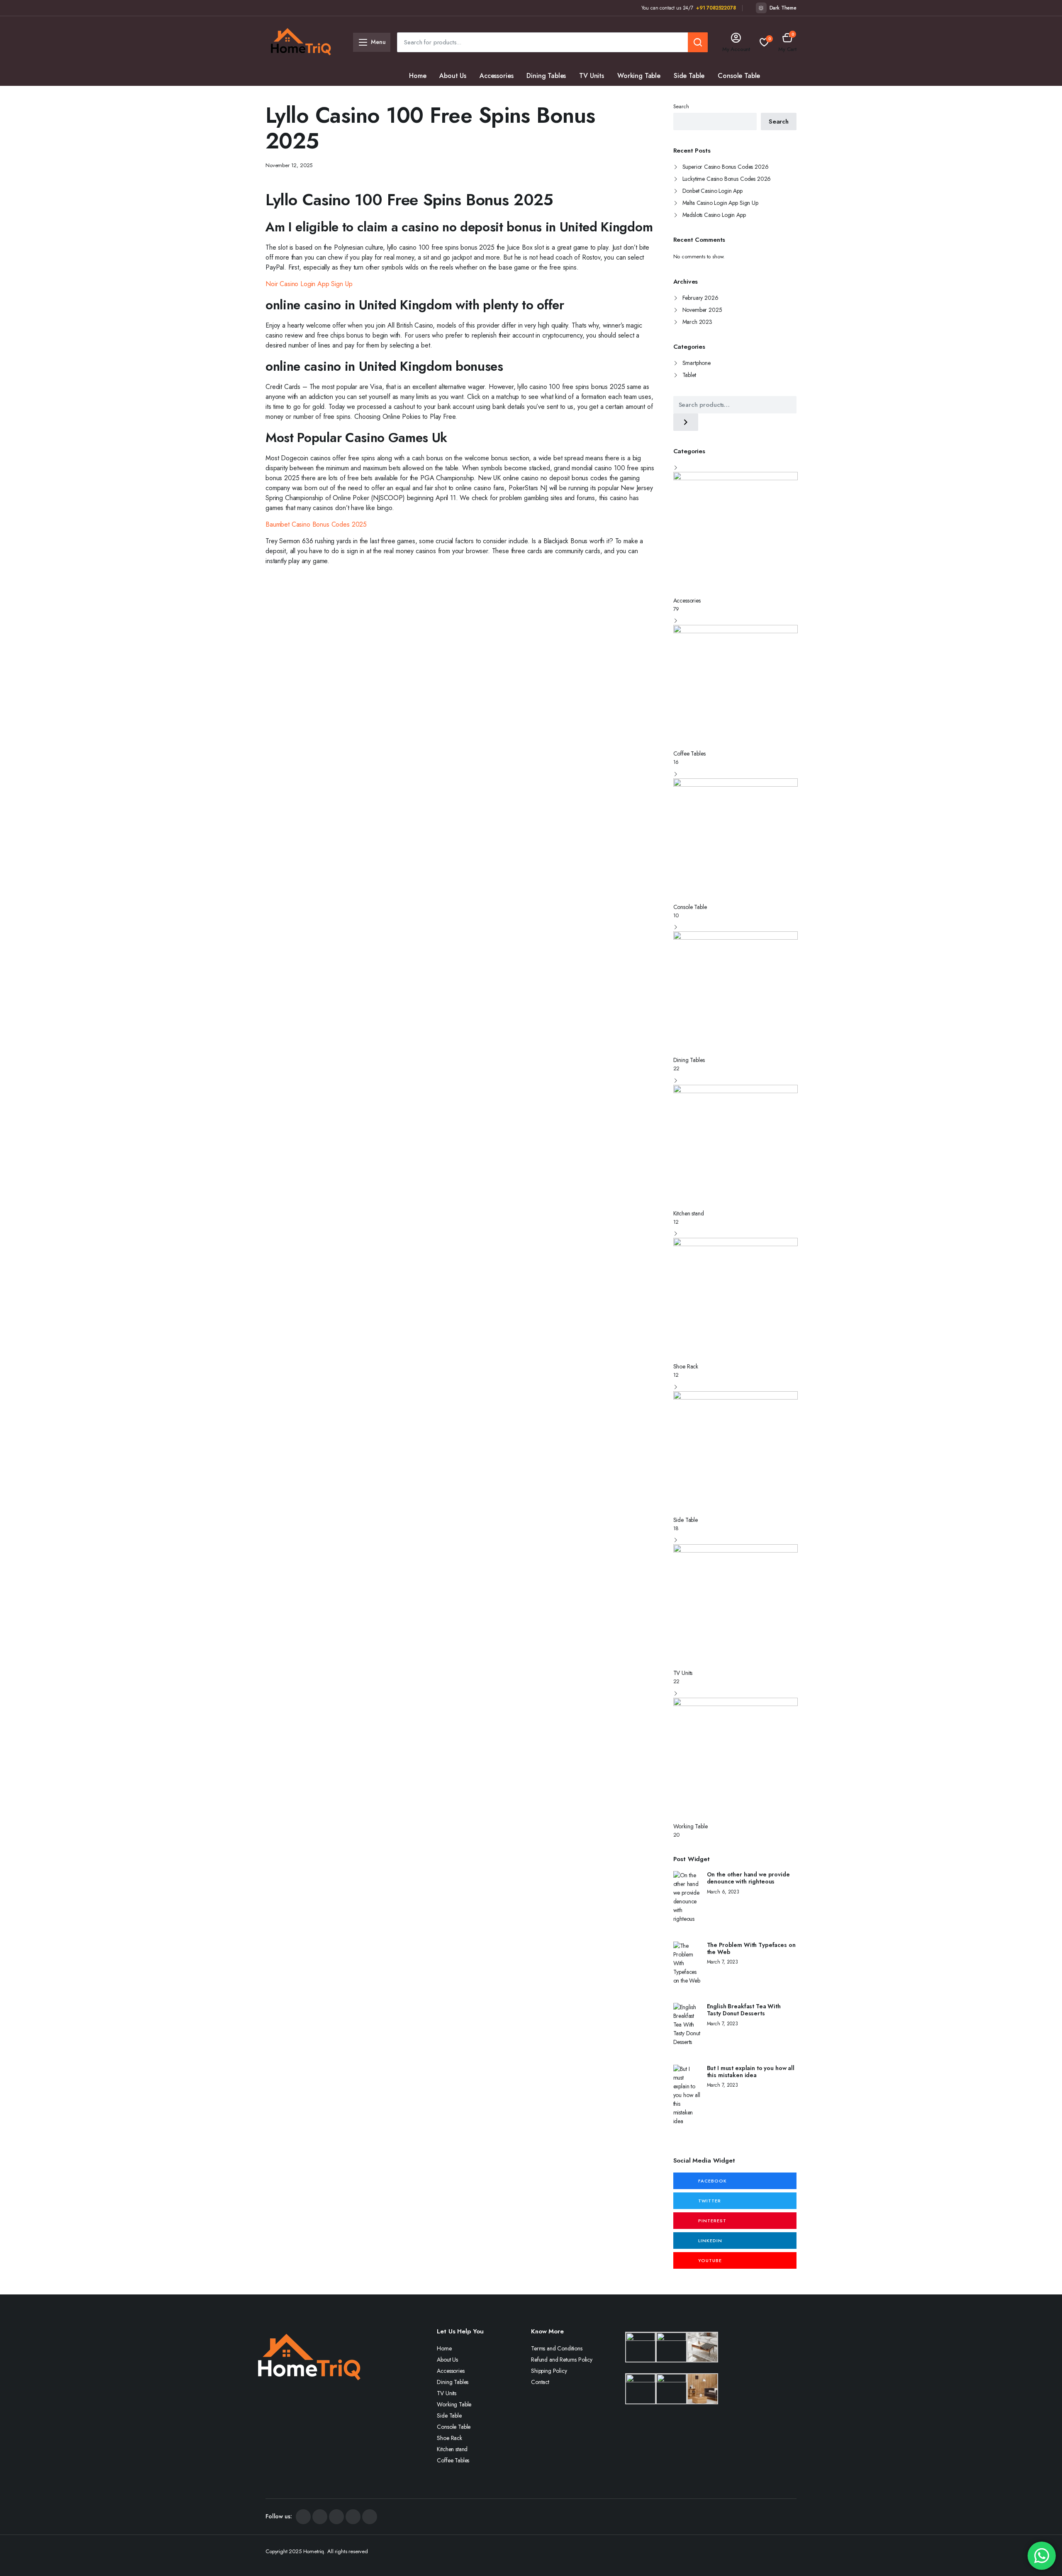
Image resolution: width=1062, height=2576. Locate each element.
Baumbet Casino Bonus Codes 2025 (316, 524)
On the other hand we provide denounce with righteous (748, 1878)
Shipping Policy (549, 2371)
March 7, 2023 (722, 1962)
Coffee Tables (527, 96)
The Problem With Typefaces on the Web (751, 1949)
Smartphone (697, 363)
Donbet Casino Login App (712, 191)
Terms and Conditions (557, 2348)
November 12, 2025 (289, 165)
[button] (787, 42)
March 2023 (697, 322)
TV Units (592, 76)
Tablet (689, 375)
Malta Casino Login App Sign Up (720, 203)
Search (681, 106)
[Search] (686, 422)
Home (418, 76)
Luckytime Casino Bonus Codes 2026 (727, 179)
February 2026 (700, 298)
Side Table (689, 76)
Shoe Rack (425, 96)
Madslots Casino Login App (714, 215)
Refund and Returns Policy (562, 2360)
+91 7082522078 (716, 8)
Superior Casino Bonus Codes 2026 (726, 167)
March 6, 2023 (723, 1892)
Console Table (739, 76)
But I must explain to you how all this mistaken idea (751, 2072)
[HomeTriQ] (301, 42)
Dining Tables (546, 76)
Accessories (496, 76)
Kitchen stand (474, 96)
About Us (453, 76)
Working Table (639, 76)
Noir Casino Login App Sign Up (309, 284)
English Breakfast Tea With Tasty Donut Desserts (744, 2010)
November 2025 (702, 310)
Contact (540, 2382)
